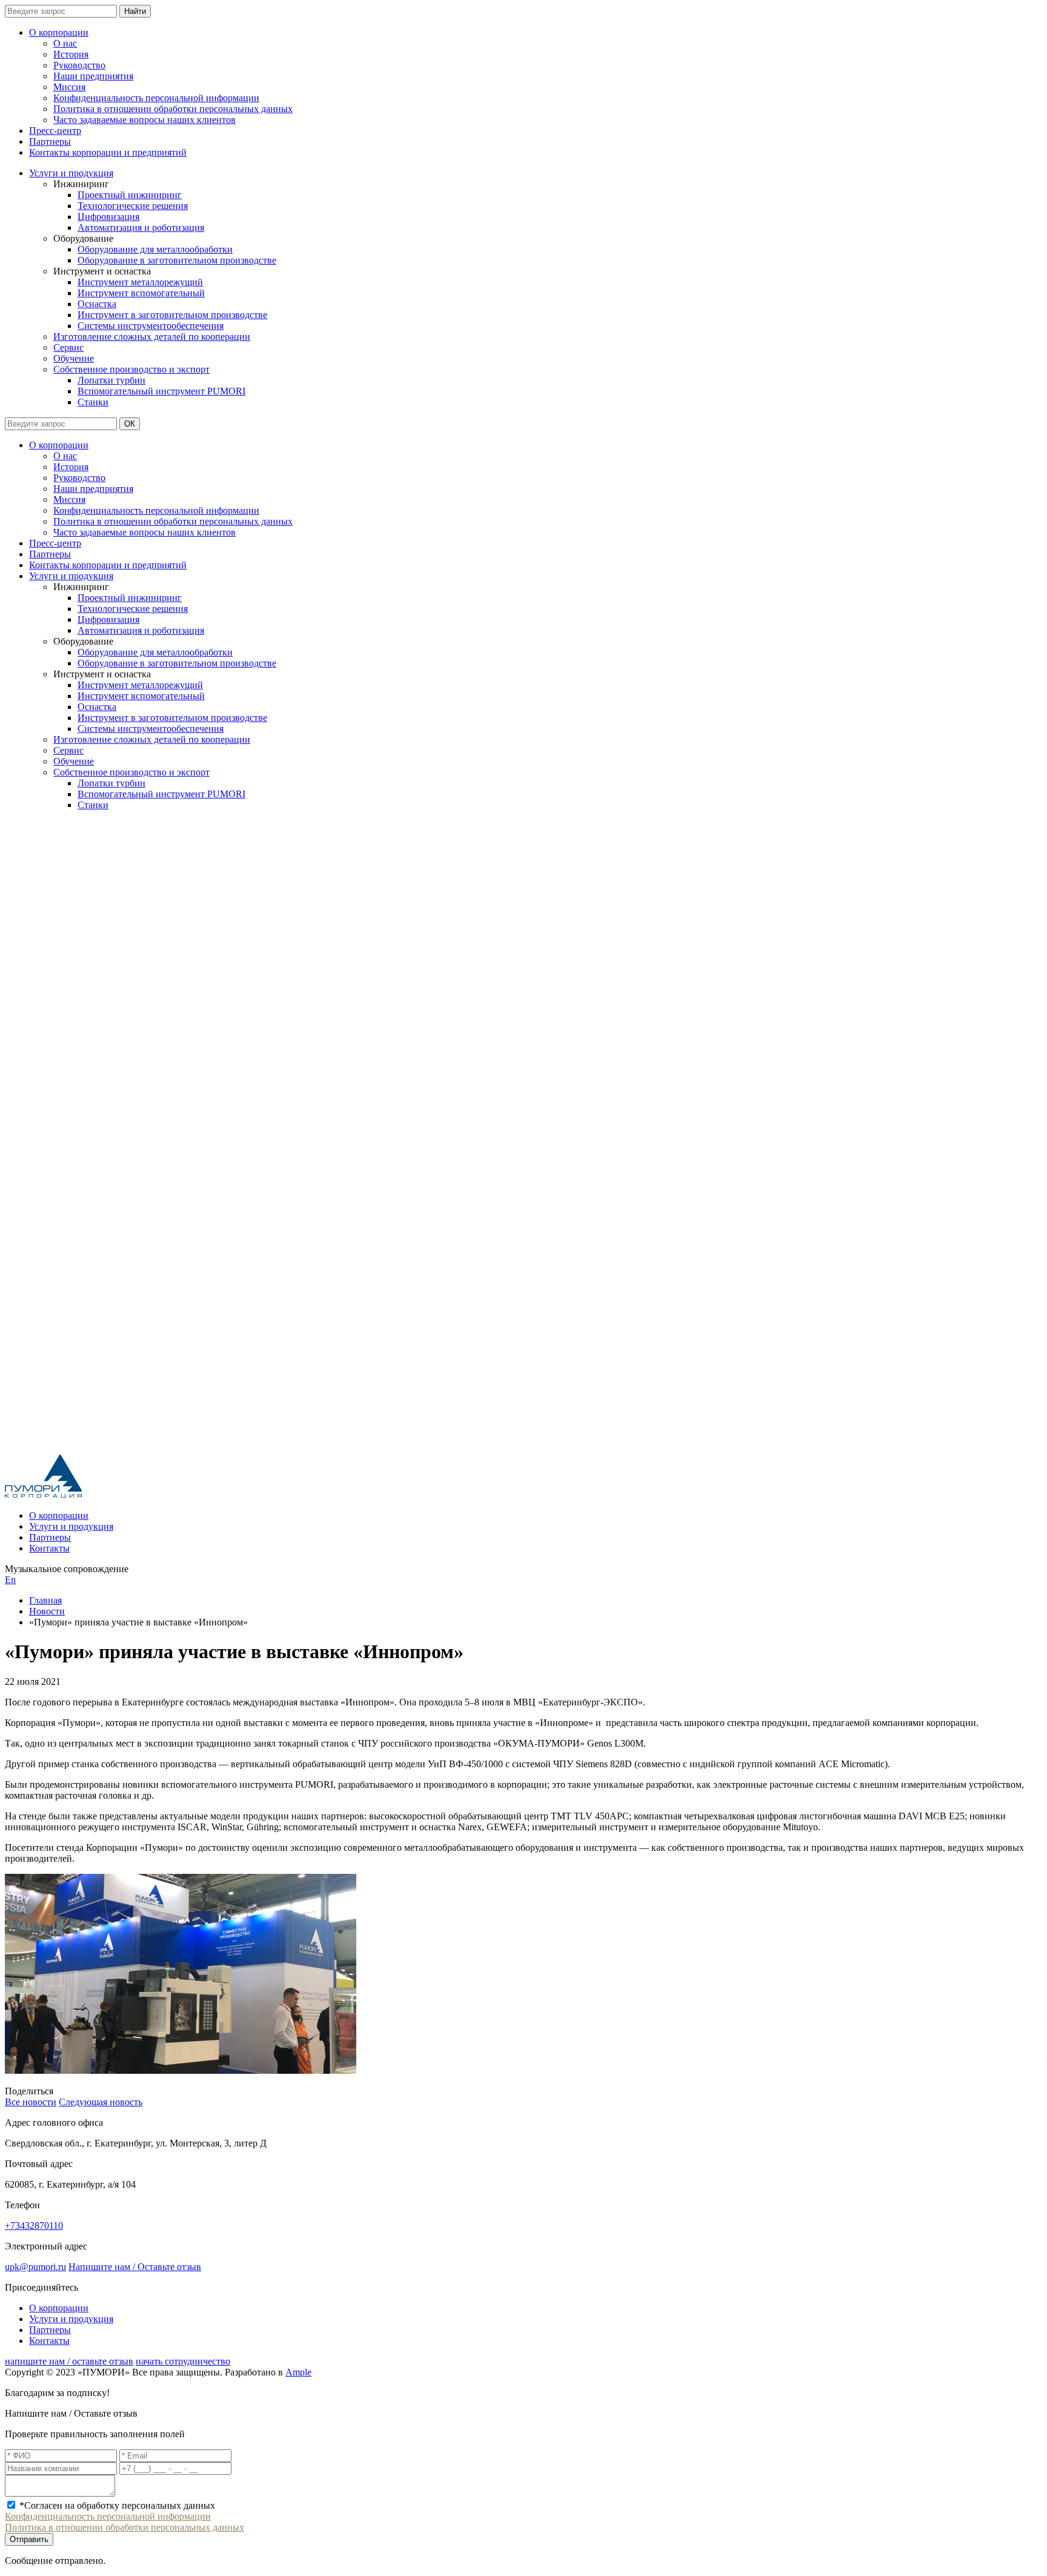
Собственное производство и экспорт (131, 369)
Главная (45, 1600)
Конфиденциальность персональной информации (156, 98)
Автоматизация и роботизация (141, 227)
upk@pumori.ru (35, 2267)
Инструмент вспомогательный (141, 293)
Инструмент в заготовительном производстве (172, 315)
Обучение (74, 358)
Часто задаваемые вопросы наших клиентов (145, 120)
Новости (47, 1611)
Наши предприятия (93, 76)
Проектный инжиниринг (130, 195)
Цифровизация (108, 217)
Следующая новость (101, 2102)
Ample (298, 2372)
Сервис (68, 347)
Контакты (49, 1548)
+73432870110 (34, 2226)
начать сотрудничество (183, 2361)
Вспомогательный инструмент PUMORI (161, 391)
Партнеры (50, 141)
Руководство (79, 65)
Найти (135, 11)
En (10, 1580)
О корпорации (59, 32)
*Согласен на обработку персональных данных (117, 2505)
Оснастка (97, 304)
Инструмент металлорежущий (140, 282)
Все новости (31, 2102)
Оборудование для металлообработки (155, 249)
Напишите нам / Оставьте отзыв (135, 2267)
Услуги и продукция (71, 173)
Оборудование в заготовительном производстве (177, 260)
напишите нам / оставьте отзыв (69, 2361)
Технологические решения (133, 206)
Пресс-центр (55, 131)
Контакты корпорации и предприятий (108, 152)
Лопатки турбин (111, 380)
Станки (93, 402)
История (71, 54)
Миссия (69, 87)
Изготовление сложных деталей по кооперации (152, 337)
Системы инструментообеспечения (151, 326)
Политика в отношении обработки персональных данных (173, 109)
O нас (65, 43)
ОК (130, 424)
